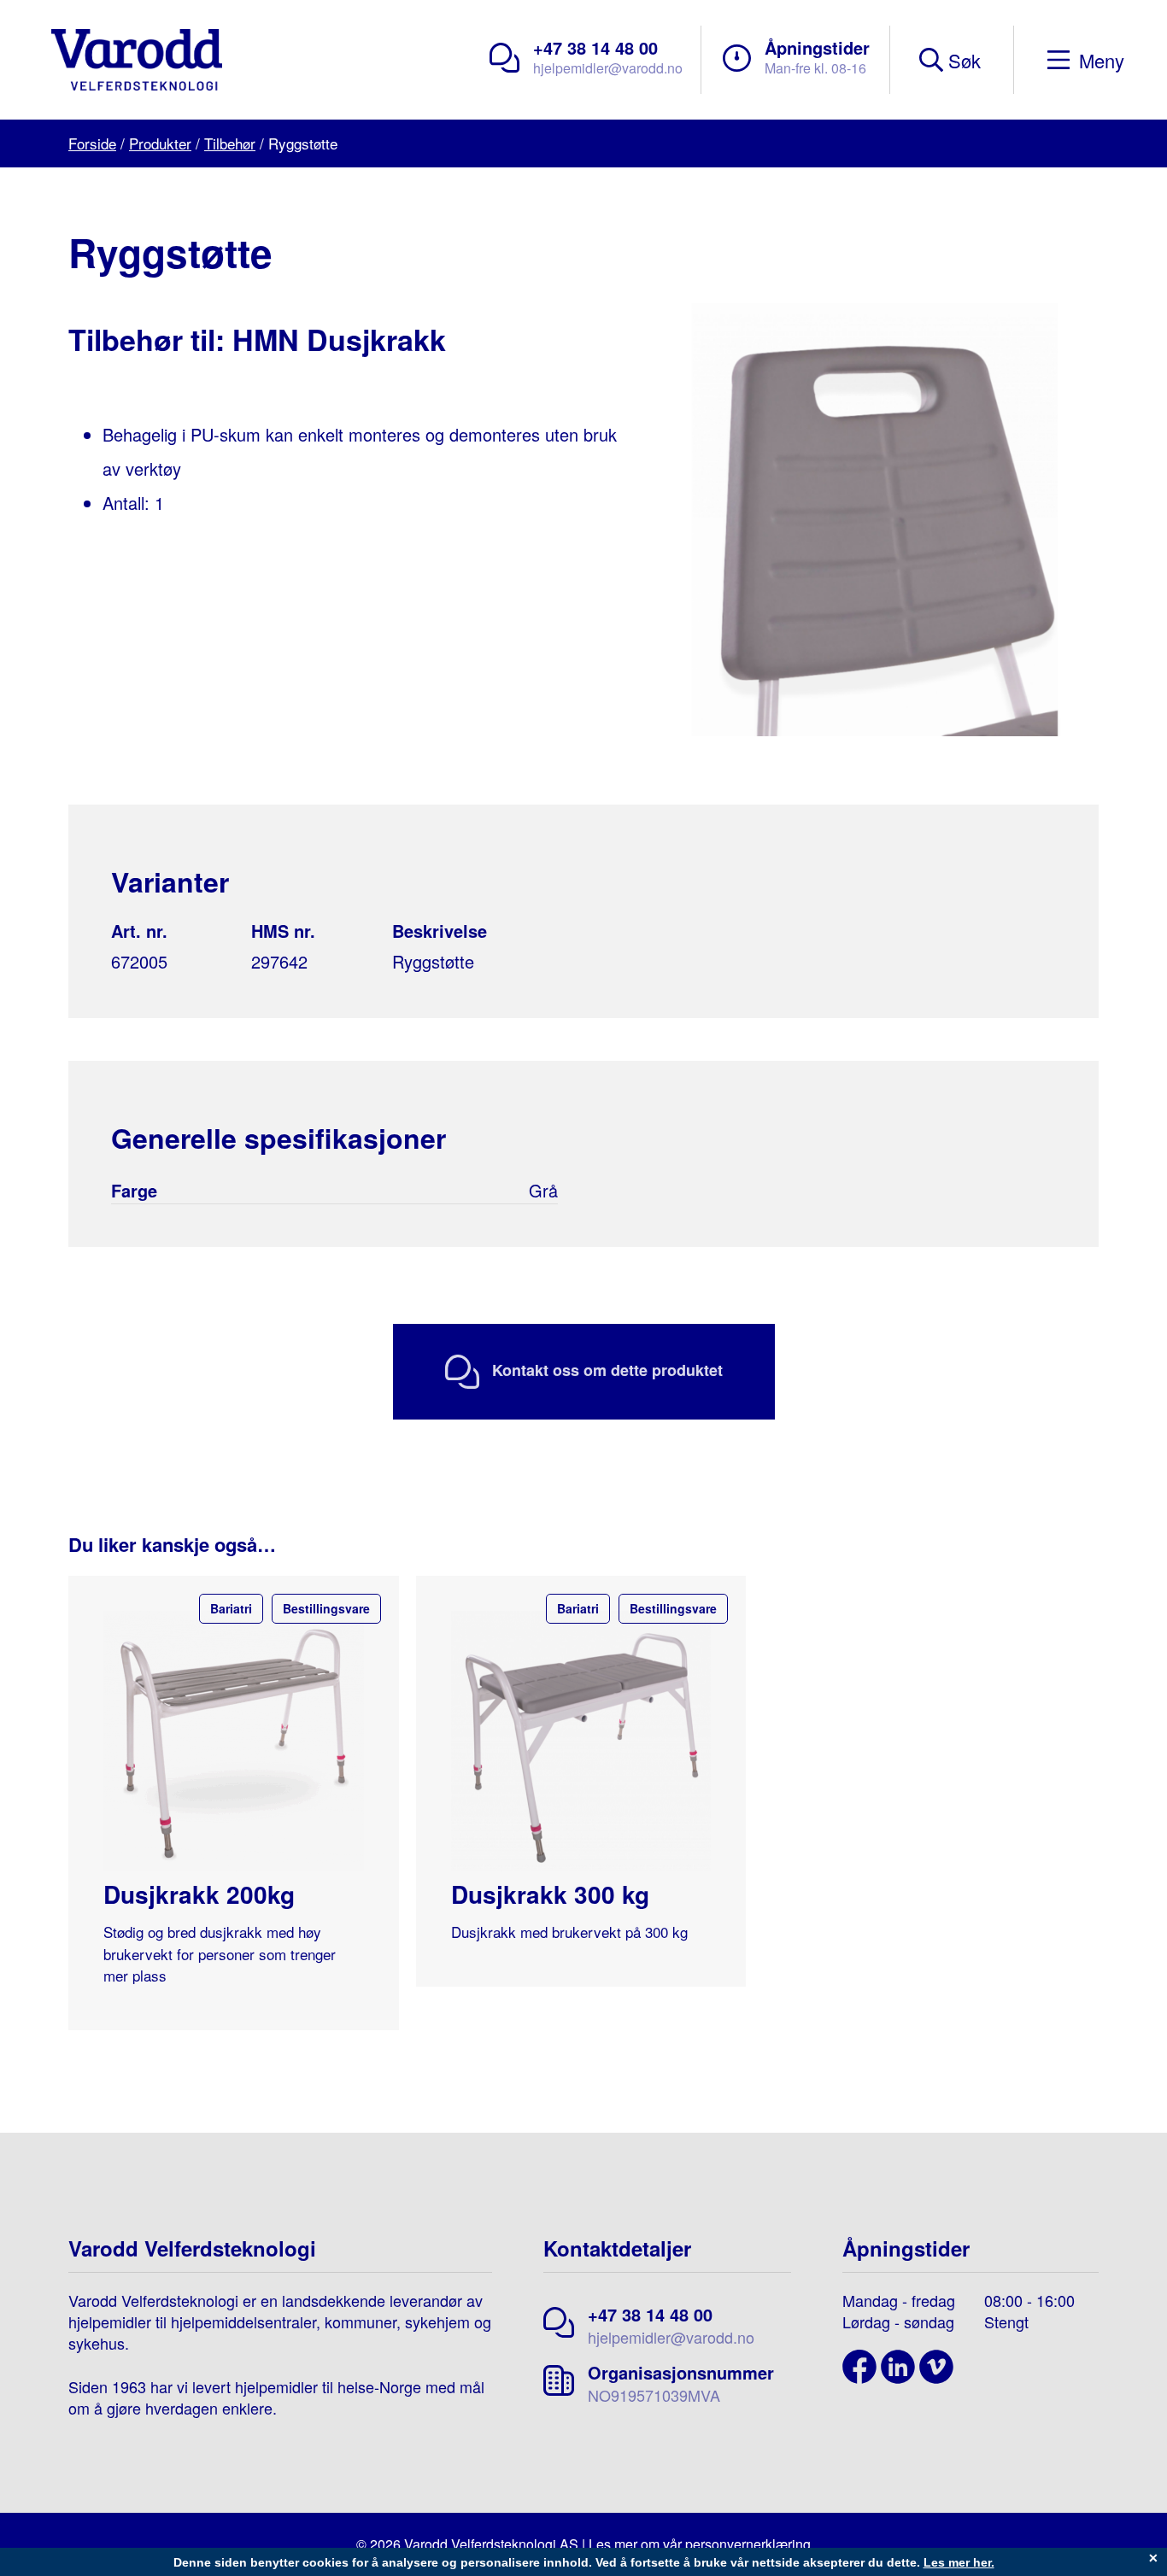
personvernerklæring (748, 2544)
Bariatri (231, 1608)
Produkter (160, 143)
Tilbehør (230, 143)
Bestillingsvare (326, 1608)
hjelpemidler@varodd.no (608, 68)
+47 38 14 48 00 (595, 47)
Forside (92, 143)
